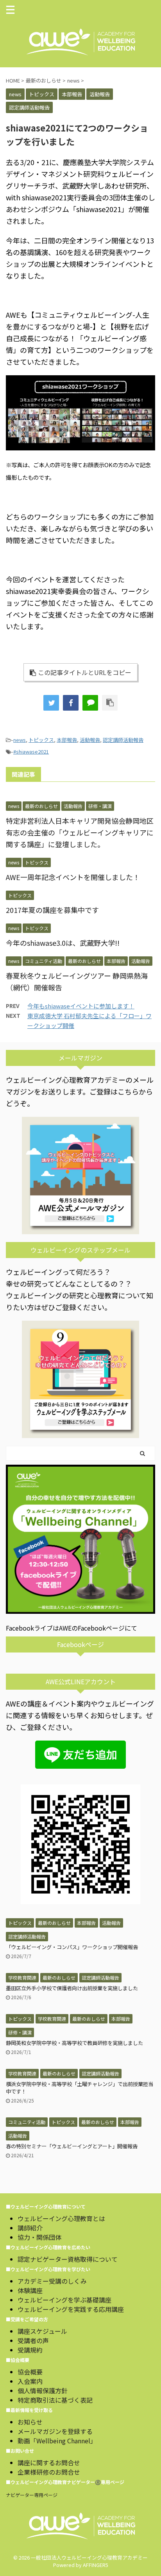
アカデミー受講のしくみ (52, 2281)
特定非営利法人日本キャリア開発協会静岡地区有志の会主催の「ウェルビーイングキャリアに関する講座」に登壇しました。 (80, 832)
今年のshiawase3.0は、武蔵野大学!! (63, 943)
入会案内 (30, 2381)
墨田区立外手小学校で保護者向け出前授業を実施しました (72, 1988)
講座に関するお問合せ (49, 2463)
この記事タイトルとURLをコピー (85, 672)
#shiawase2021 (31, 752)
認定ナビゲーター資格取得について (68, 2259)
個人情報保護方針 (43, 2391)
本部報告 (67, 740)
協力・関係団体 (39, 2237)
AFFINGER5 (96, 2565)
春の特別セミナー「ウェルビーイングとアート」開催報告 (72, 2146)
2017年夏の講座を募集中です (52, 910)
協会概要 (30, 2372)
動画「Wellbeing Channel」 (57, 2441)
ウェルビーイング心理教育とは (61, 2218)
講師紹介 (30, 2228)
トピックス (41, 740)
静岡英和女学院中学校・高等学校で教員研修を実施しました (74, 2043)
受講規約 (30, 2350)
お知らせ (30, 2422)
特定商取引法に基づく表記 (55, 2400)
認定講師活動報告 (123, 740)
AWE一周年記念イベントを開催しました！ (73, 877)
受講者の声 (33, 2340)
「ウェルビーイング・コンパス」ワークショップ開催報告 (72, 1947)
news (20, 740)
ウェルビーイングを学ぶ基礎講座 (64, 2300)
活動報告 (90, 740)
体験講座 (30, 2290)
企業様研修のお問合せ (49, 2472)
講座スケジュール (42, 2331)
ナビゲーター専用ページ (32, 2495)
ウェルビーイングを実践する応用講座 (71, 2309)
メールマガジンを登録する (55, 2431)
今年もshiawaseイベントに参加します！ (81, 1006)
